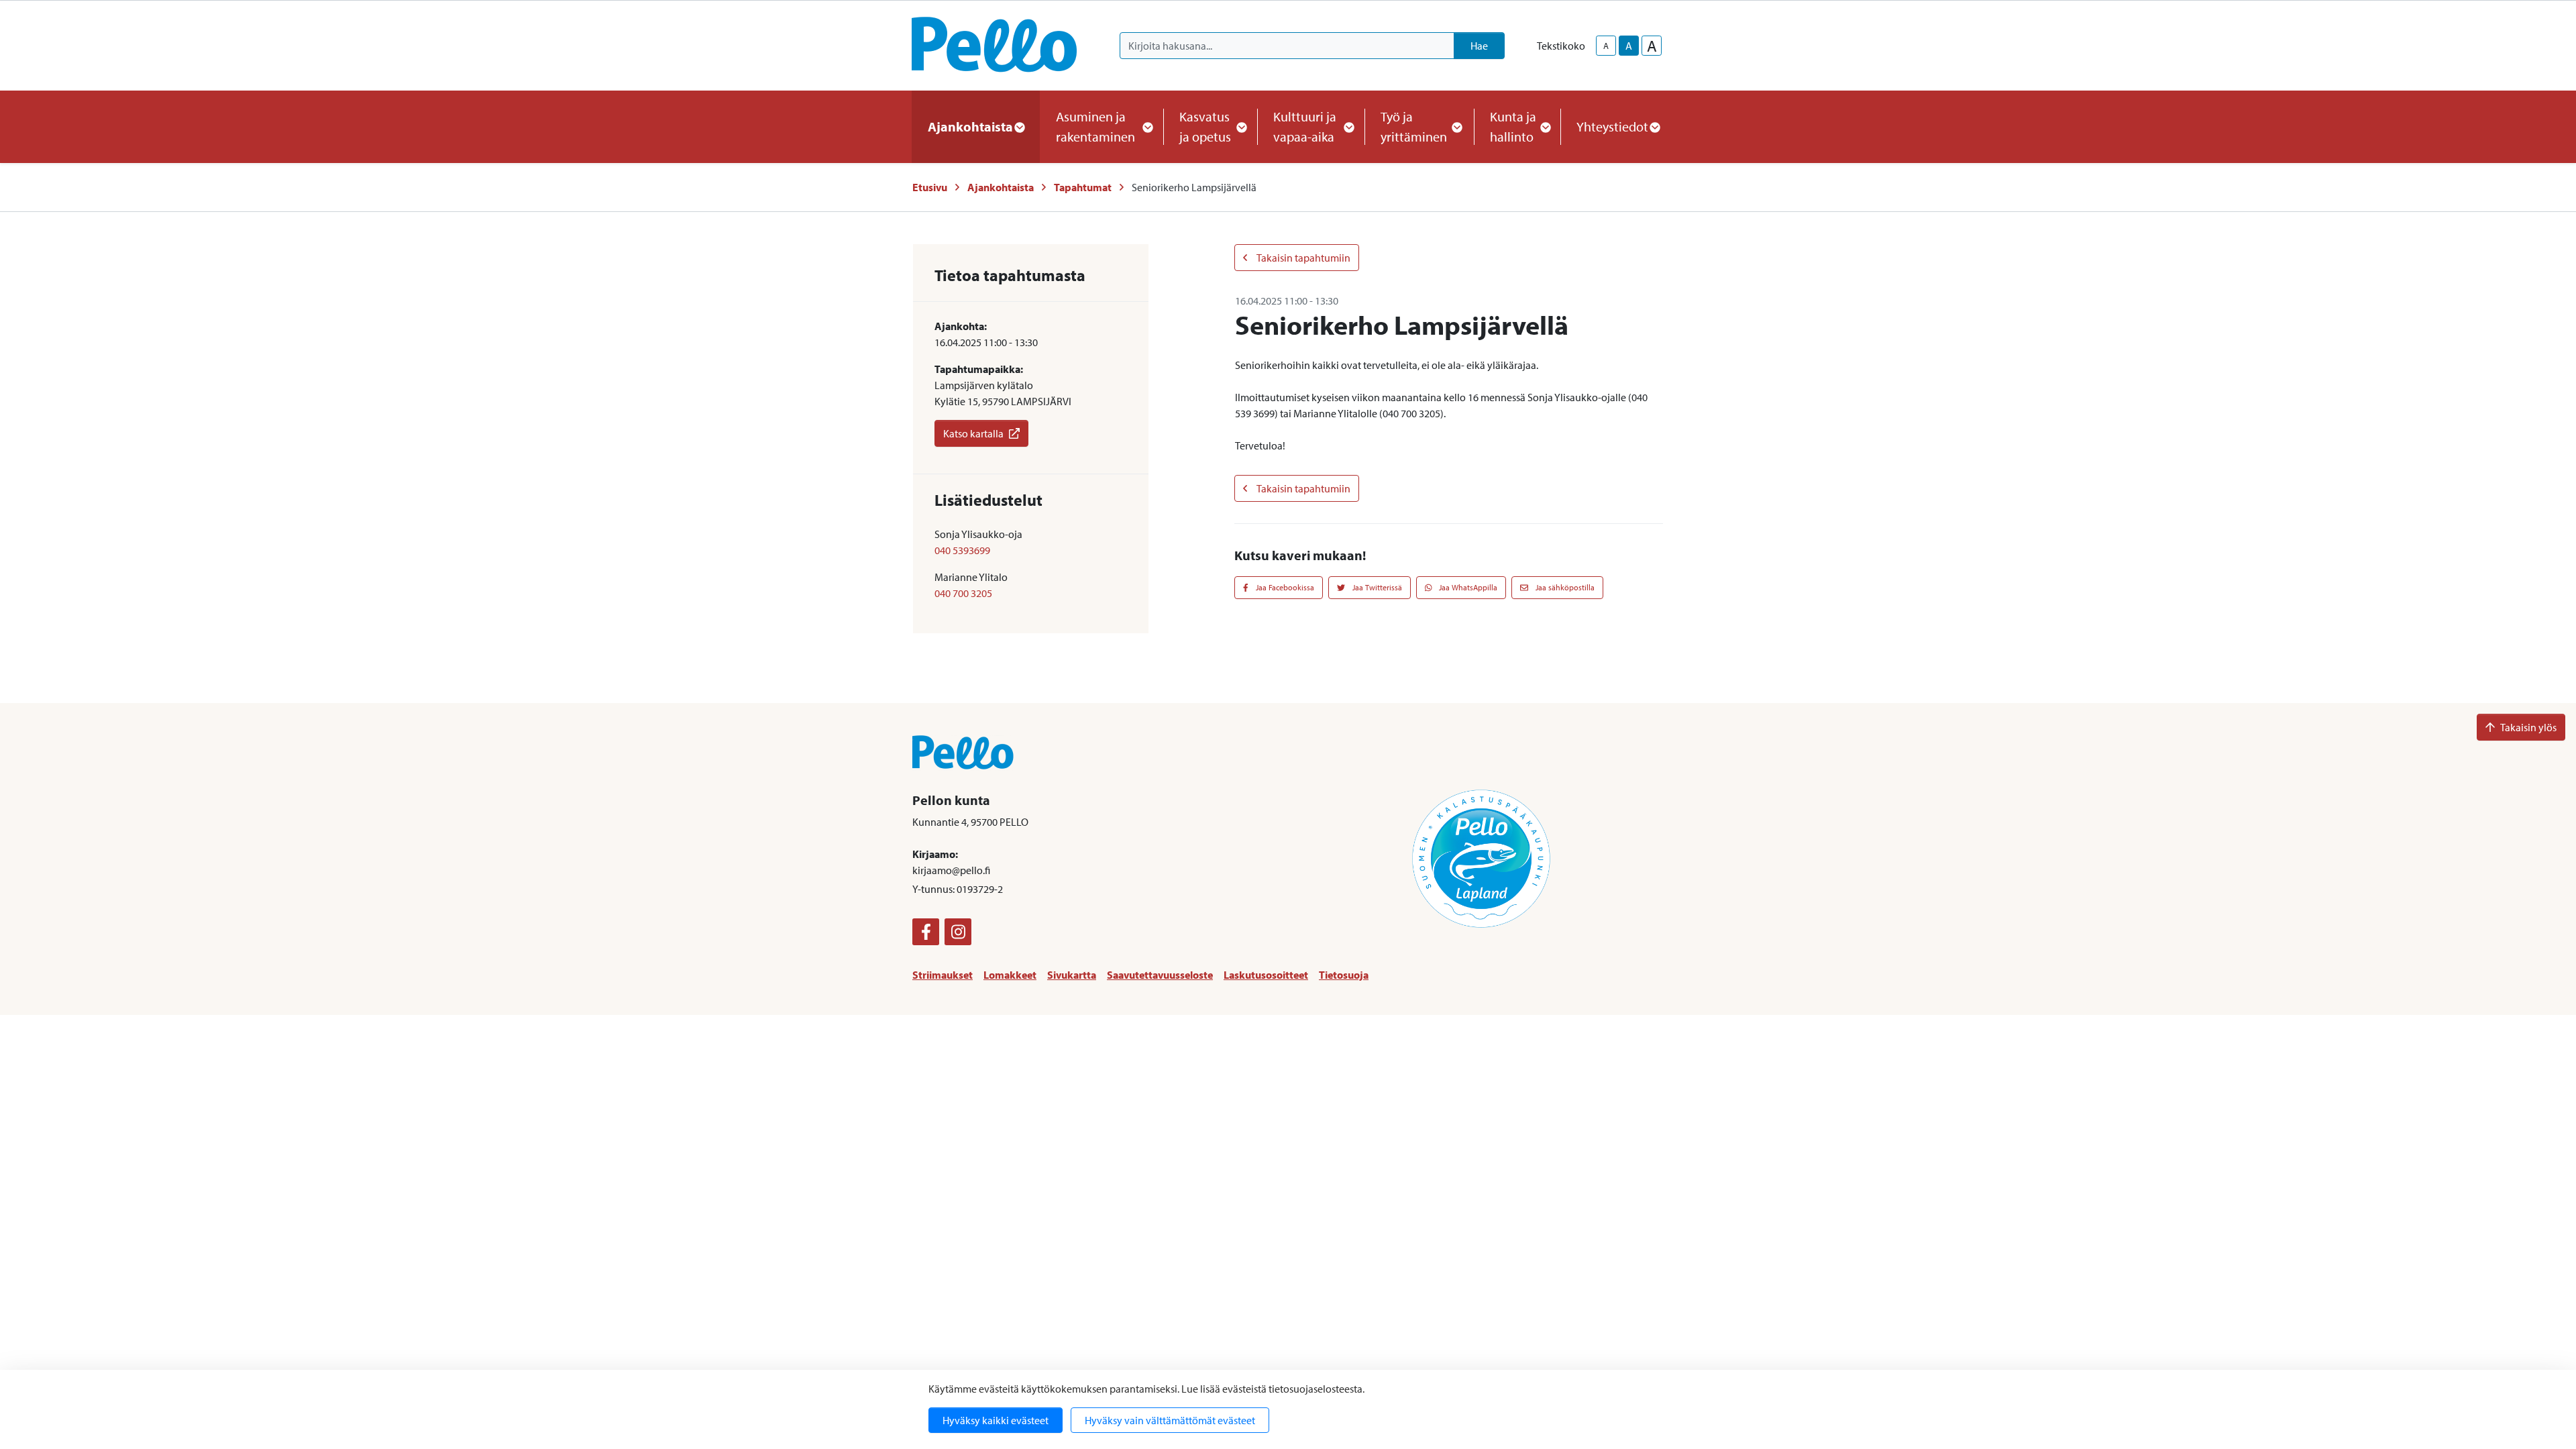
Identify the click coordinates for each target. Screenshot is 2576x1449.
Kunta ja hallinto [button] (1513, 126)
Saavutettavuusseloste (1160, 975)
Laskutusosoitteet (1266, 975)
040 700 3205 (963, 593)
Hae (1479, 46)
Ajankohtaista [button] (970, 126)
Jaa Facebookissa (1284, 587)
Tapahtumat (1083, 187)
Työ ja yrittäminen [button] (1414, 126)
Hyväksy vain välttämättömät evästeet (1170, 1420)
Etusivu (930, 187)
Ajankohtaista (1001, 187)
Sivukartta (1072, 975)
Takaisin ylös (2528, 727)
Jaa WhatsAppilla (1467, 587)
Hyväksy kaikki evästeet (996, 1420)
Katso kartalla (973, 433)
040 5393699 (962, 550)
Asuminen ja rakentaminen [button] (1095, 126)
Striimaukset (943, 975)
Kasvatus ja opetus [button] (1205, 126)
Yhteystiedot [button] (1612, 126)
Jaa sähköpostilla (1564, 587)
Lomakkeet (1010, 975)
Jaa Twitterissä (1376, 587)
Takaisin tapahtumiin (1303, 258)
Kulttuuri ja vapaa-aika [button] (1305, 126)
